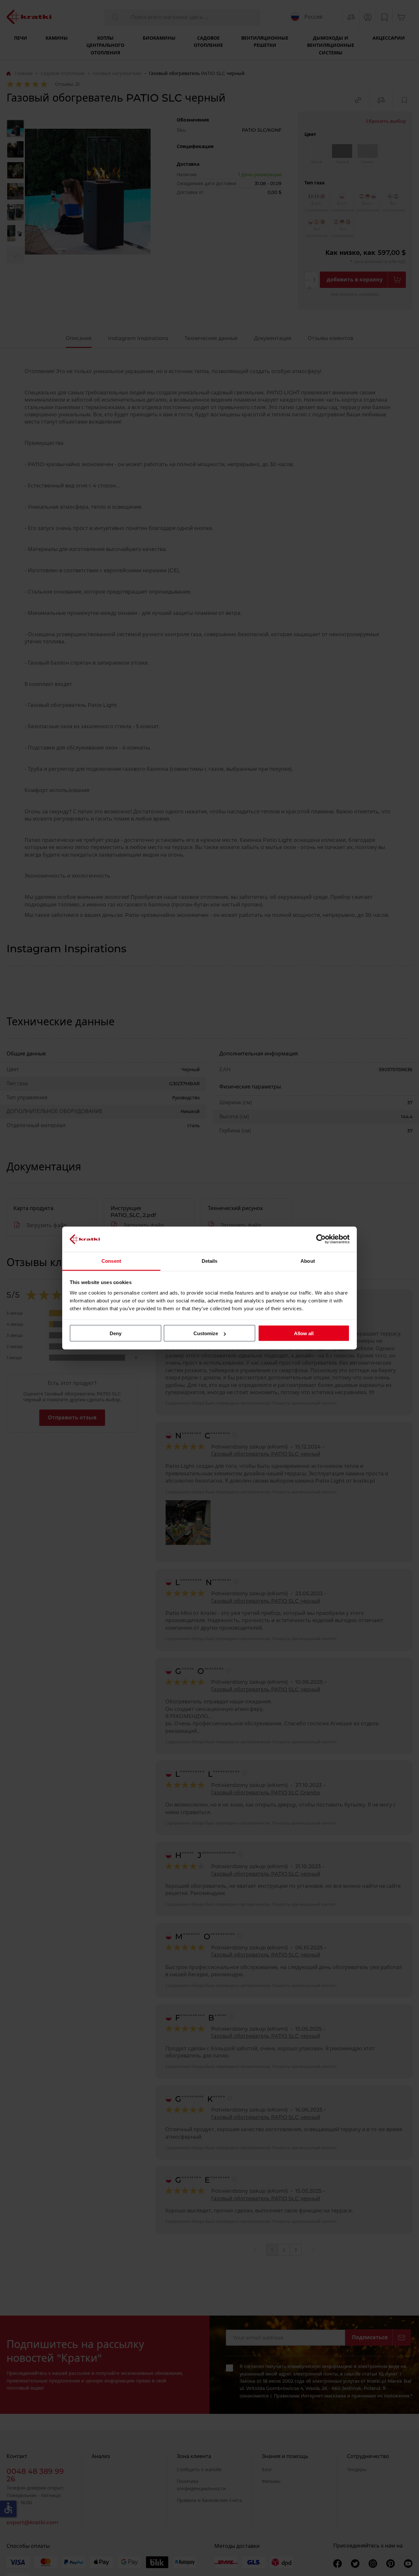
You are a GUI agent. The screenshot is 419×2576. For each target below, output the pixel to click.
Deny (116, 1333)
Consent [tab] (111, 1261)
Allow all (304, 1333)
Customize (206, 1333)
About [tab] (308, 1261)
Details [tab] (210, 1261)
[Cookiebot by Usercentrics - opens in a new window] (321, 1239)
